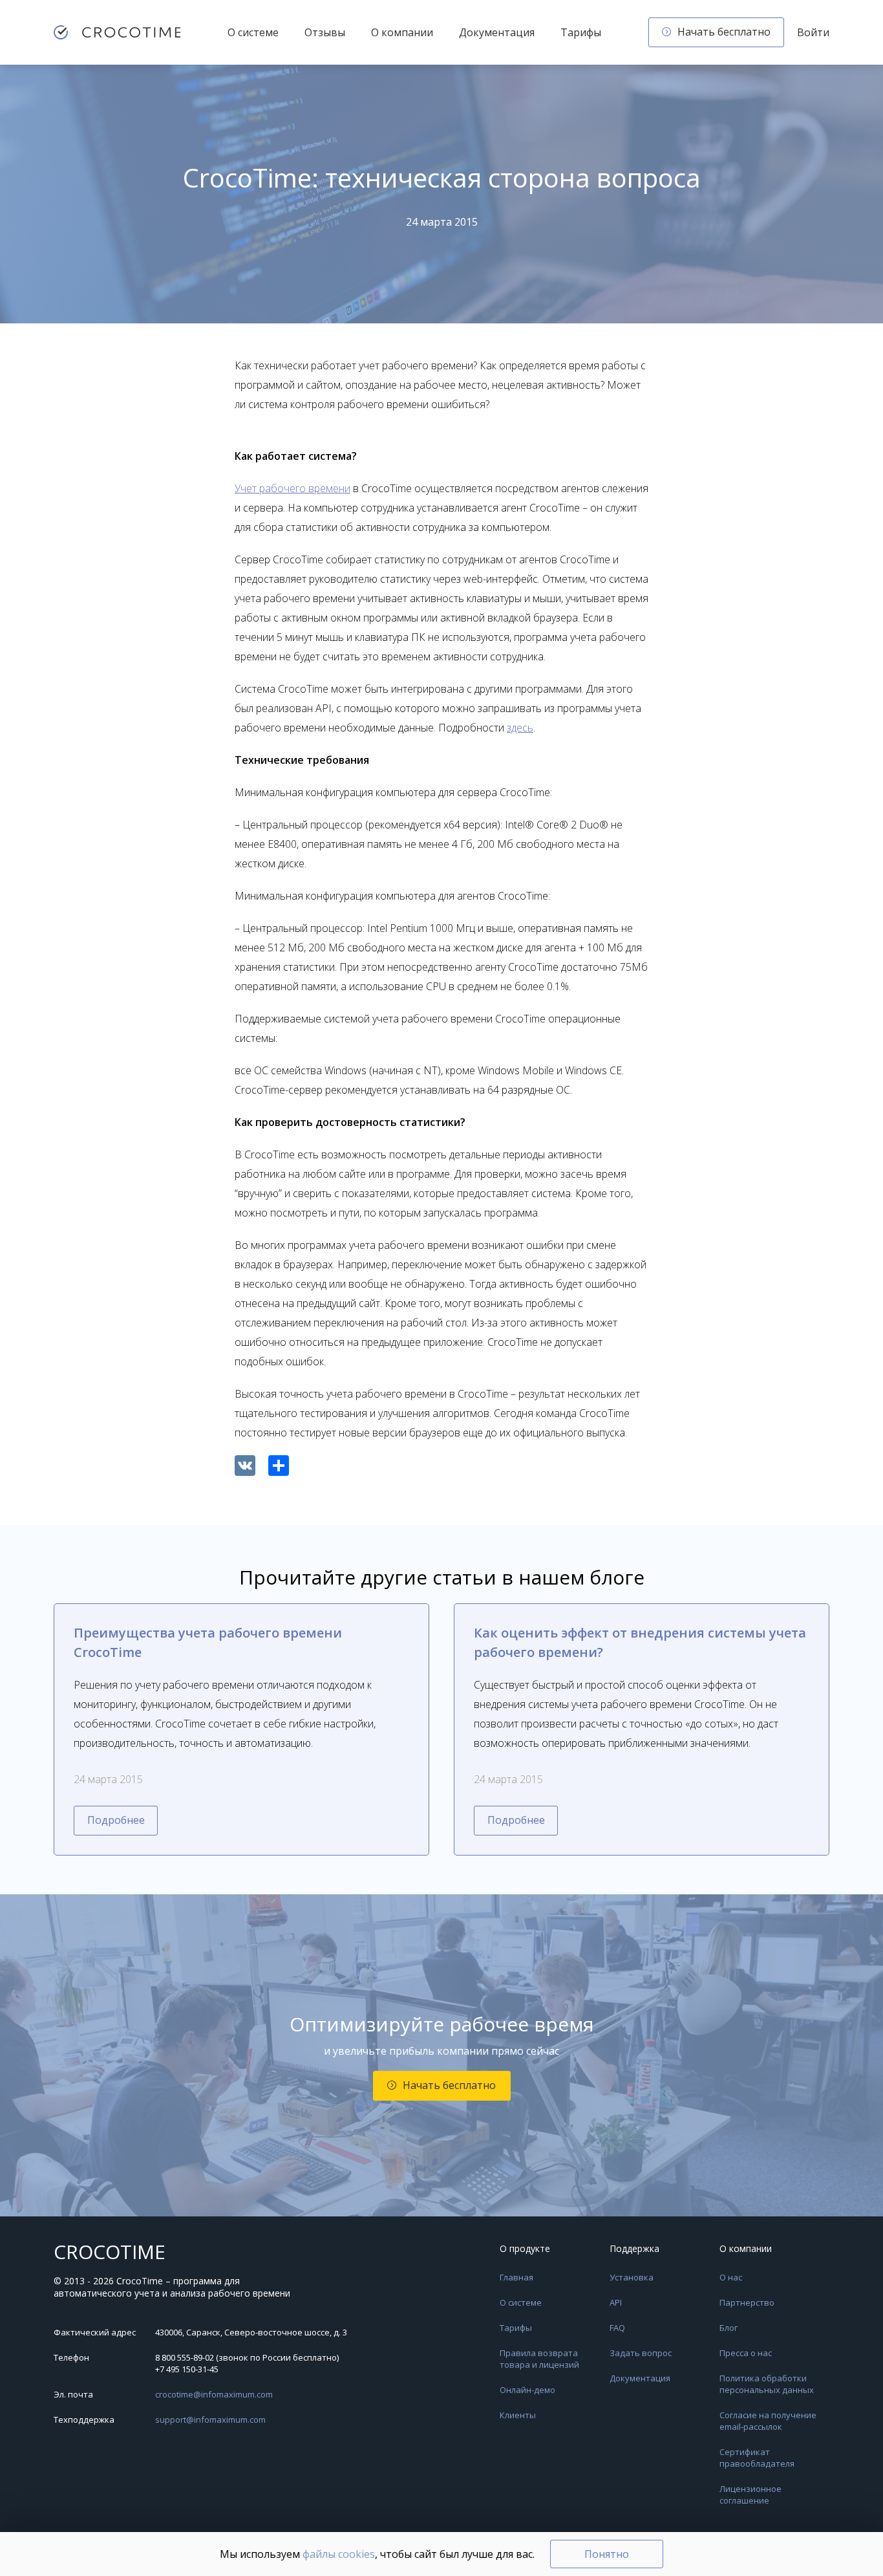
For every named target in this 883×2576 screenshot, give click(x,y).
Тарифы (581, 32)
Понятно (607, 2554)
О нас (731, 2277)
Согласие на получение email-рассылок (768, 2421)
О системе (253, 32)
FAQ (617, 2328)
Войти (813, 32)
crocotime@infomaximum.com (214, 2394)
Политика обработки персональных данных (767, 2384)
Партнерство (747, 2302)
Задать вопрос (641, 2353)
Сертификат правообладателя (757, 2458)
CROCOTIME (110, 2252)
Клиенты (518, 2415)
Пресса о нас (746, 2353)
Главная (516, 2277)
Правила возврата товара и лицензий (539, 2359)
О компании (402, 32)
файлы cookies (339, 2554)
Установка (632, 2277)
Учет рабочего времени (293, 488)
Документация (497, 32)
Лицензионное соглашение (750, 2495)
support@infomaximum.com (210, 2419)
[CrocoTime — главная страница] (117, 32)
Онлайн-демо (527, 2390)
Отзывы (325, 32)
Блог (729, 2328)
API (616, 2302)
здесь (520, 728)
